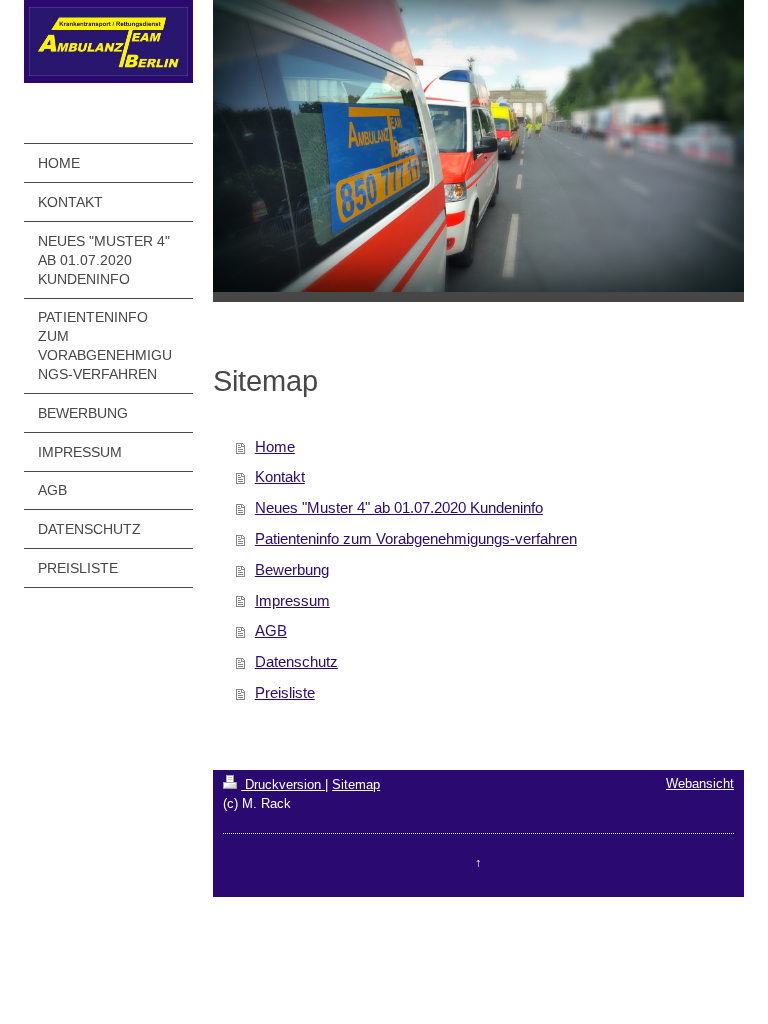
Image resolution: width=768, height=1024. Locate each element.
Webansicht (700, 783)
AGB (271, 630)
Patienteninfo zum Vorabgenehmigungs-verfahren (416, 538)
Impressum (292, 600)
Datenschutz (296, 661)
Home (275, 446)
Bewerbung (292, 569)
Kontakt (280, 476)
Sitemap (356, 784)
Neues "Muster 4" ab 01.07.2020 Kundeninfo (399, 507)
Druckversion (283, 784)
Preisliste (285, 692)
